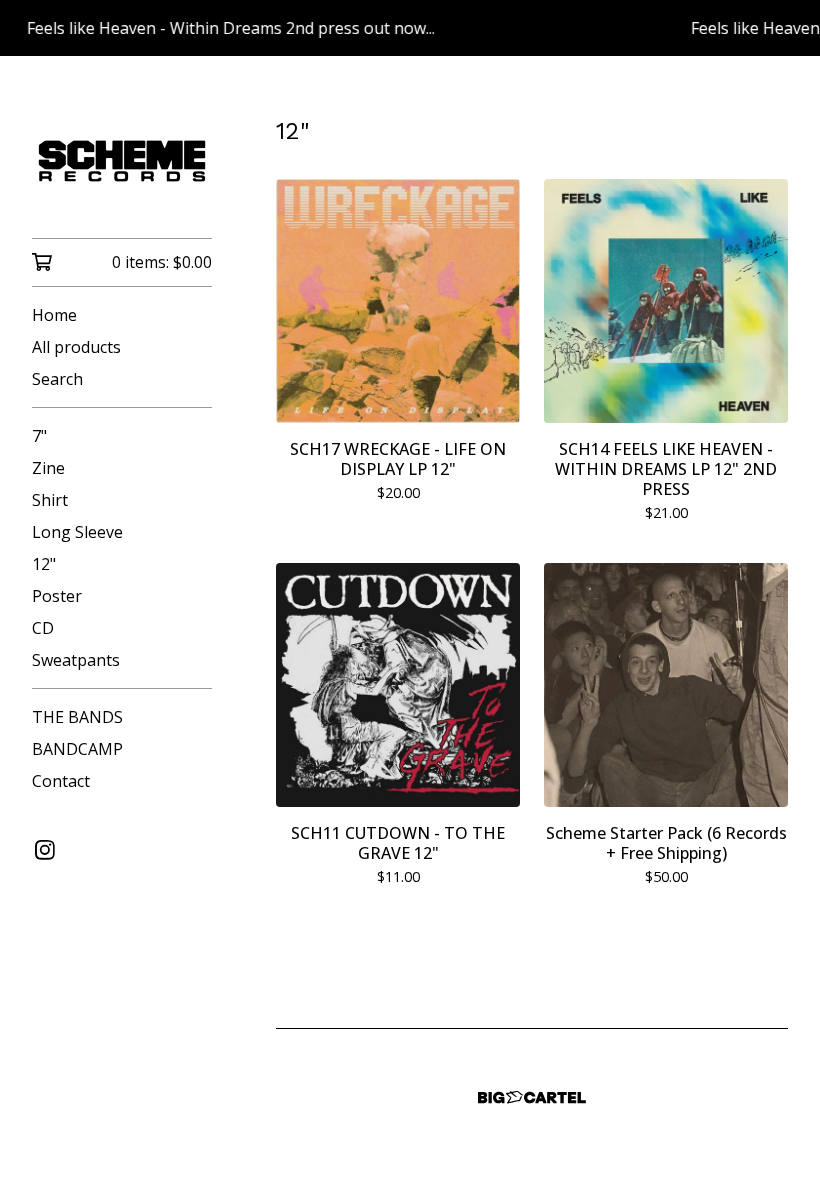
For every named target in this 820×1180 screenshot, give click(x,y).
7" (39, 436)
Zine (48, 468)
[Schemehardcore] (122, 161)
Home (54, 315)
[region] (410, 28)
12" (44, 564)
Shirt (50, 500)
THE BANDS (77, 717)
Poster (57, 596)
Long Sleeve (77, 532)
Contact (61, 781)
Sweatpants (76, 660)
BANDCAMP (77, 749)
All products (76, 347)
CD (43, 628)
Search (57, 379)
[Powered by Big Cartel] (532, 1097)
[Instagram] (45, 850)
